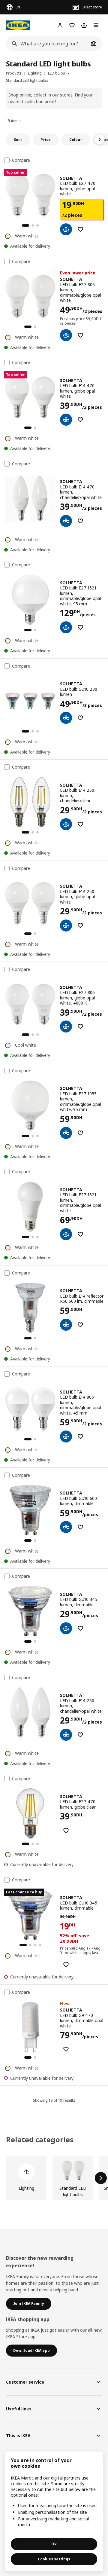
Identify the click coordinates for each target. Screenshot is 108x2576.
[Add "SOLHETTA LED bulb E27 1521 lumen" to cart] (66, 627)
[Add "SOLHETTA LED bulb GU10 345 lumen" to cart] (66, 1628)
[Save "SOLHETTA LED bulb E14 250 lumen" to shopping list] (80, 824)
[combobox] (47, 44)
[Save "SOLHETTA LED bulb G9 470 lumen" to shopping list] (66, 2049)
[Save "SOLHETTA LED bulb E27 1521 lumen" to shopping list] (80, 627)
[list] (54, 2178)
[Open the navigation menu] (96, 25)
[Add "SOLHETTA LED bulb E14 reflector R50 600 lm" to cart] (66, 1325)
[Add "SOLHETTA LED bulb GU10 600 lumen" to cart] (66, 1527)
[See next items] (100, 139)
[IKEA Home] (18, 25)
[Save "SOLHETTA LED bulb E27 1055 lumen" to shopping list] (80, 1133)
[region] (54, 2511)
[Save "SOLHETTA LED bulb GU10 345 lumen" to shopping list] (80, 1628)
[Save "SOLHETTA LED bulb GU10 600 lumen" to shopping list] (80, 1527)
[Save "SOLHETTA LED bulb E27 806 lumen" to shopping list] (80, 335)
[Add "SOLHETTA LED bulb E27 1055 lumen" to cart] (66, 1133)
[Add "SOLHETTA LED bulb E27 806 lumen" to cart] (66, 335)
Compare (21, 160)
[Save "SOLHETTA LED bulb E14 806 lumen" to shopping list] (80, 1436)
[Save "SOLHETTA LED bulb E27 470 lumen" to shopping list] (80, 229)
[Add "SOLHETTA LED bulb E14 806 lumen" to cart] (66, 1436)
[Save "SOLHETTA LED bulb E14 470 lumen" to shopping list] (80, 420)
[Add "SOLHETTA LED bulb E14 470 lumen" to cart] (66, 420)
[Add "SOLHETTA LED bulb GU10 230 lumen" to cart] (66, 718)
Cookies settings (54, 2559)
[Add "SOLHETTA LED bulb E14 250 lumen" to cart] (66, 824)
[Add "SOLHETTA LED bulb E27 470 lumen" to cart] (66, 229)
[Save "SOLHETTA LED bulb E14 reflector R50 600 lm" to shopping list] (80, 1325)
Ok (54, 2544)
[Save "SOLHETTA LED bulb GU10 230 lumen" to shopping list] (80, 718)
